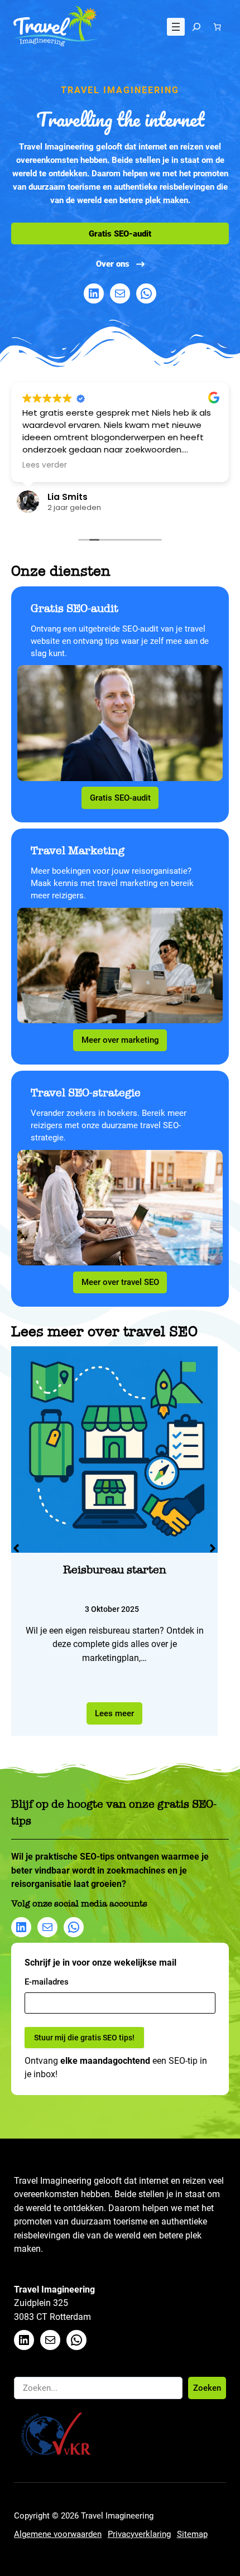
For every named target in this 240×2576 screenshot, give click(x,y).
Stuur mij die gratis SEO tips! (78, 1375)
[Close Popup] (233, 1181)
